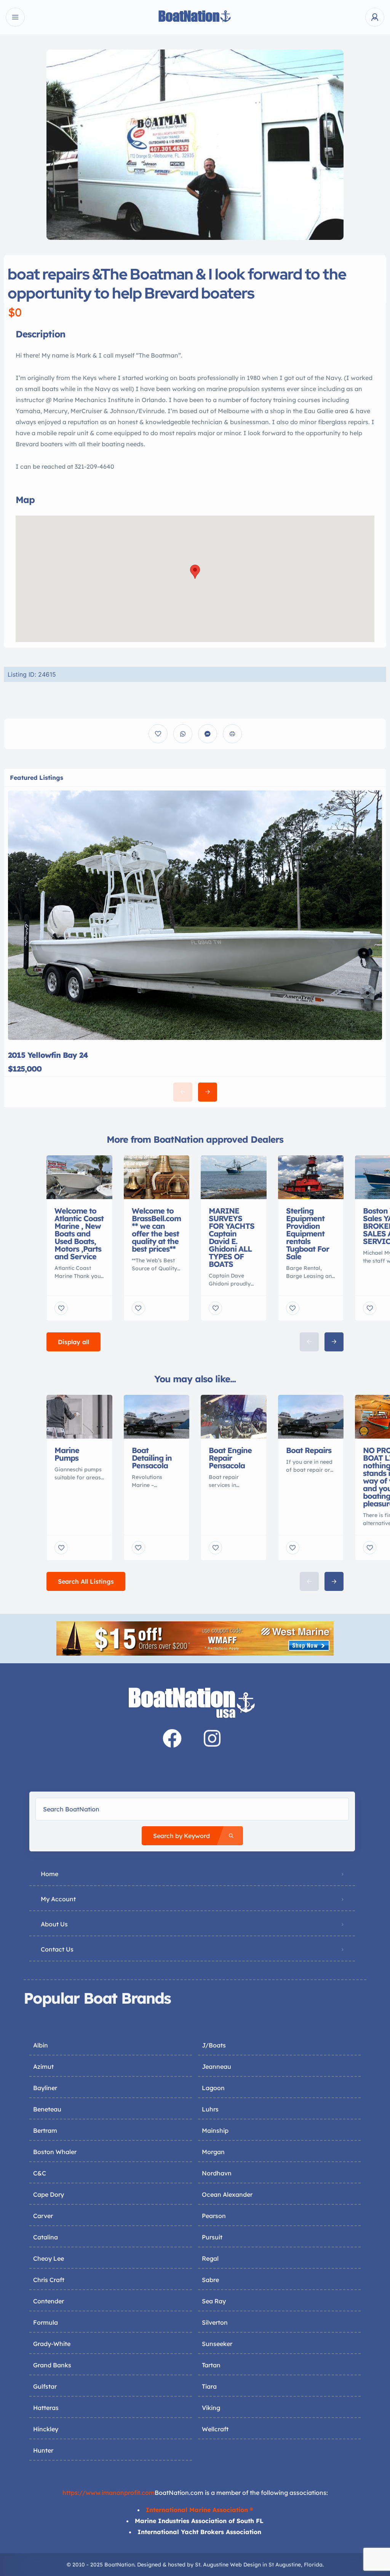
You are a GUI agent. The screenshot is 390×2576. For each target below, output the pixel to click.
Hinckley (46, 2429)
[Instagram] (212, 1738)
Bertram (45, 2130)
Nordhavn (217, 2173)
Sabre (210, 2280)
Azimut (43, 2067)
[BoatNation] (195, 17)
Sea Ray (214, 2301)
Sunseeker (217, 2344)
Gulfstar (45, 2386)
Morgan (213, 2152)
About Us (54, 1924)
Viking (211, 2408)
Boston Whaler (55, 2152)
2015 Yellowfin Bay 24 (48, 1055)
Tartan (211, 2365)
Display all (74, 1342)
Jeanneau (217, 2067)
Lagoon (213, 2088)
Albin (41, 2045)
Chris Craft (49, 2280)
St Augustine (285, 2565)
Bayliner (45, 2088)
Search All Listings (86, 1581)
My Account (58, 1899)
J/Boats (214, 2045)
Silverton (215, 2322)
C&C (40, 2173)
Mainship (215, 2130)
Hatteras (46, 2408)
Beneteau (47, 2109)
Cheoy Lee (49, 2258)
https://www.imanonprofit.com (109, 2493)
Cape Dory (49, 2194)
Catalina (46, 2237)
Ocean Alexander (227, 2194)
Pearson (214, 2216)
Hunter (43, 2450)
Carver (43, 2216)
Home (50, 1874)
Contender (49, 2301)
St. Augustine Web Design (228, 2565)
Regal (210, 2258)
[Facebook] (172, 1738)
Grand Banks (52, 2365)
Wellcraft (215, 2429)
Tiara (209, 2386)
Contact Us (57, 1949)
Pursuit (212, 2237)
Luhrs (210, 2109)
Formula (46, 2322)
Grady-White (52, 2344)
